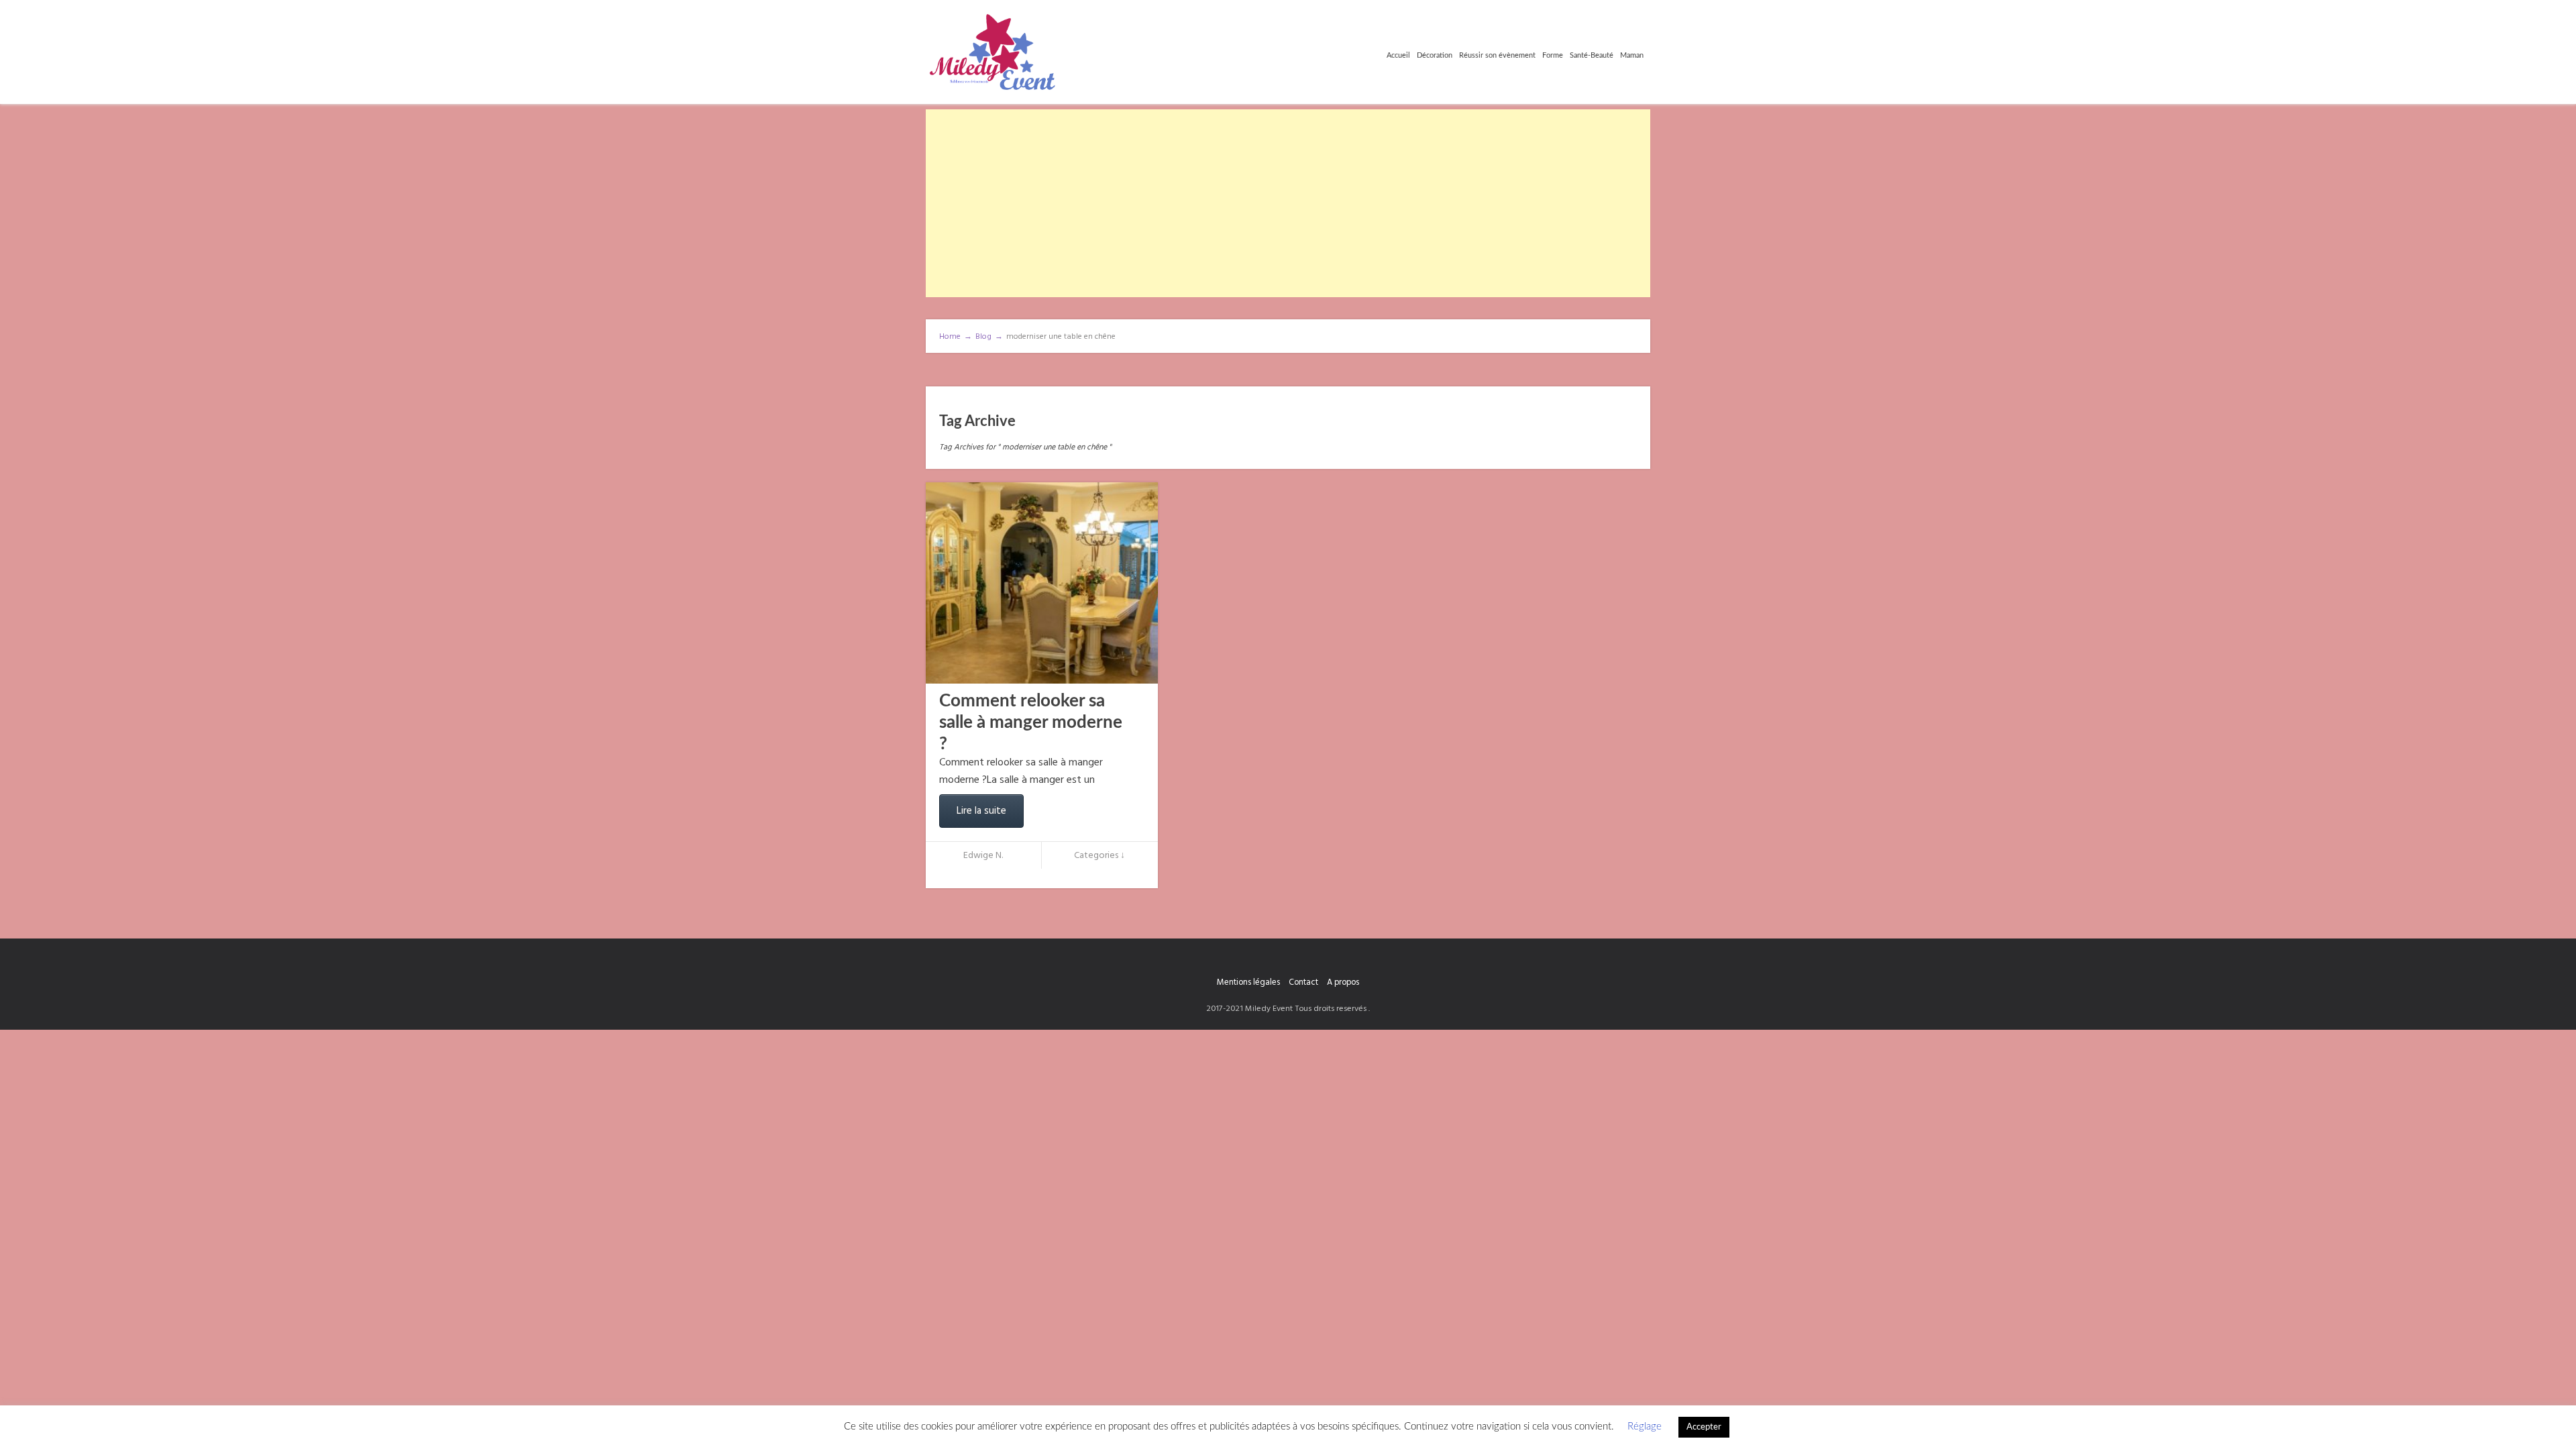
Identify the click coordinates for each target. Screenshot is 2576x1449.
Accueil (1398, 55)
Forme (1553, 55)
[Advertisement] (1288, 203)
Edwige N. (983, 856)
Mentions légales (1248, 982)
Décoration (1435, 55)
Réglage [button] (1645, 1427)
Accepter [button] (1704, 1427)
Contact (1303, 982)
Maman (1632, 55)
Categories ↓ (1099, 856)
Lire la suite (981, 811)
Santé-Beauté (1592, 55)
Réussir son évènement (1497, 55)
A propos (1343, 982)
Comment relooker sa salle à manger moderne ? (1031, 722)
